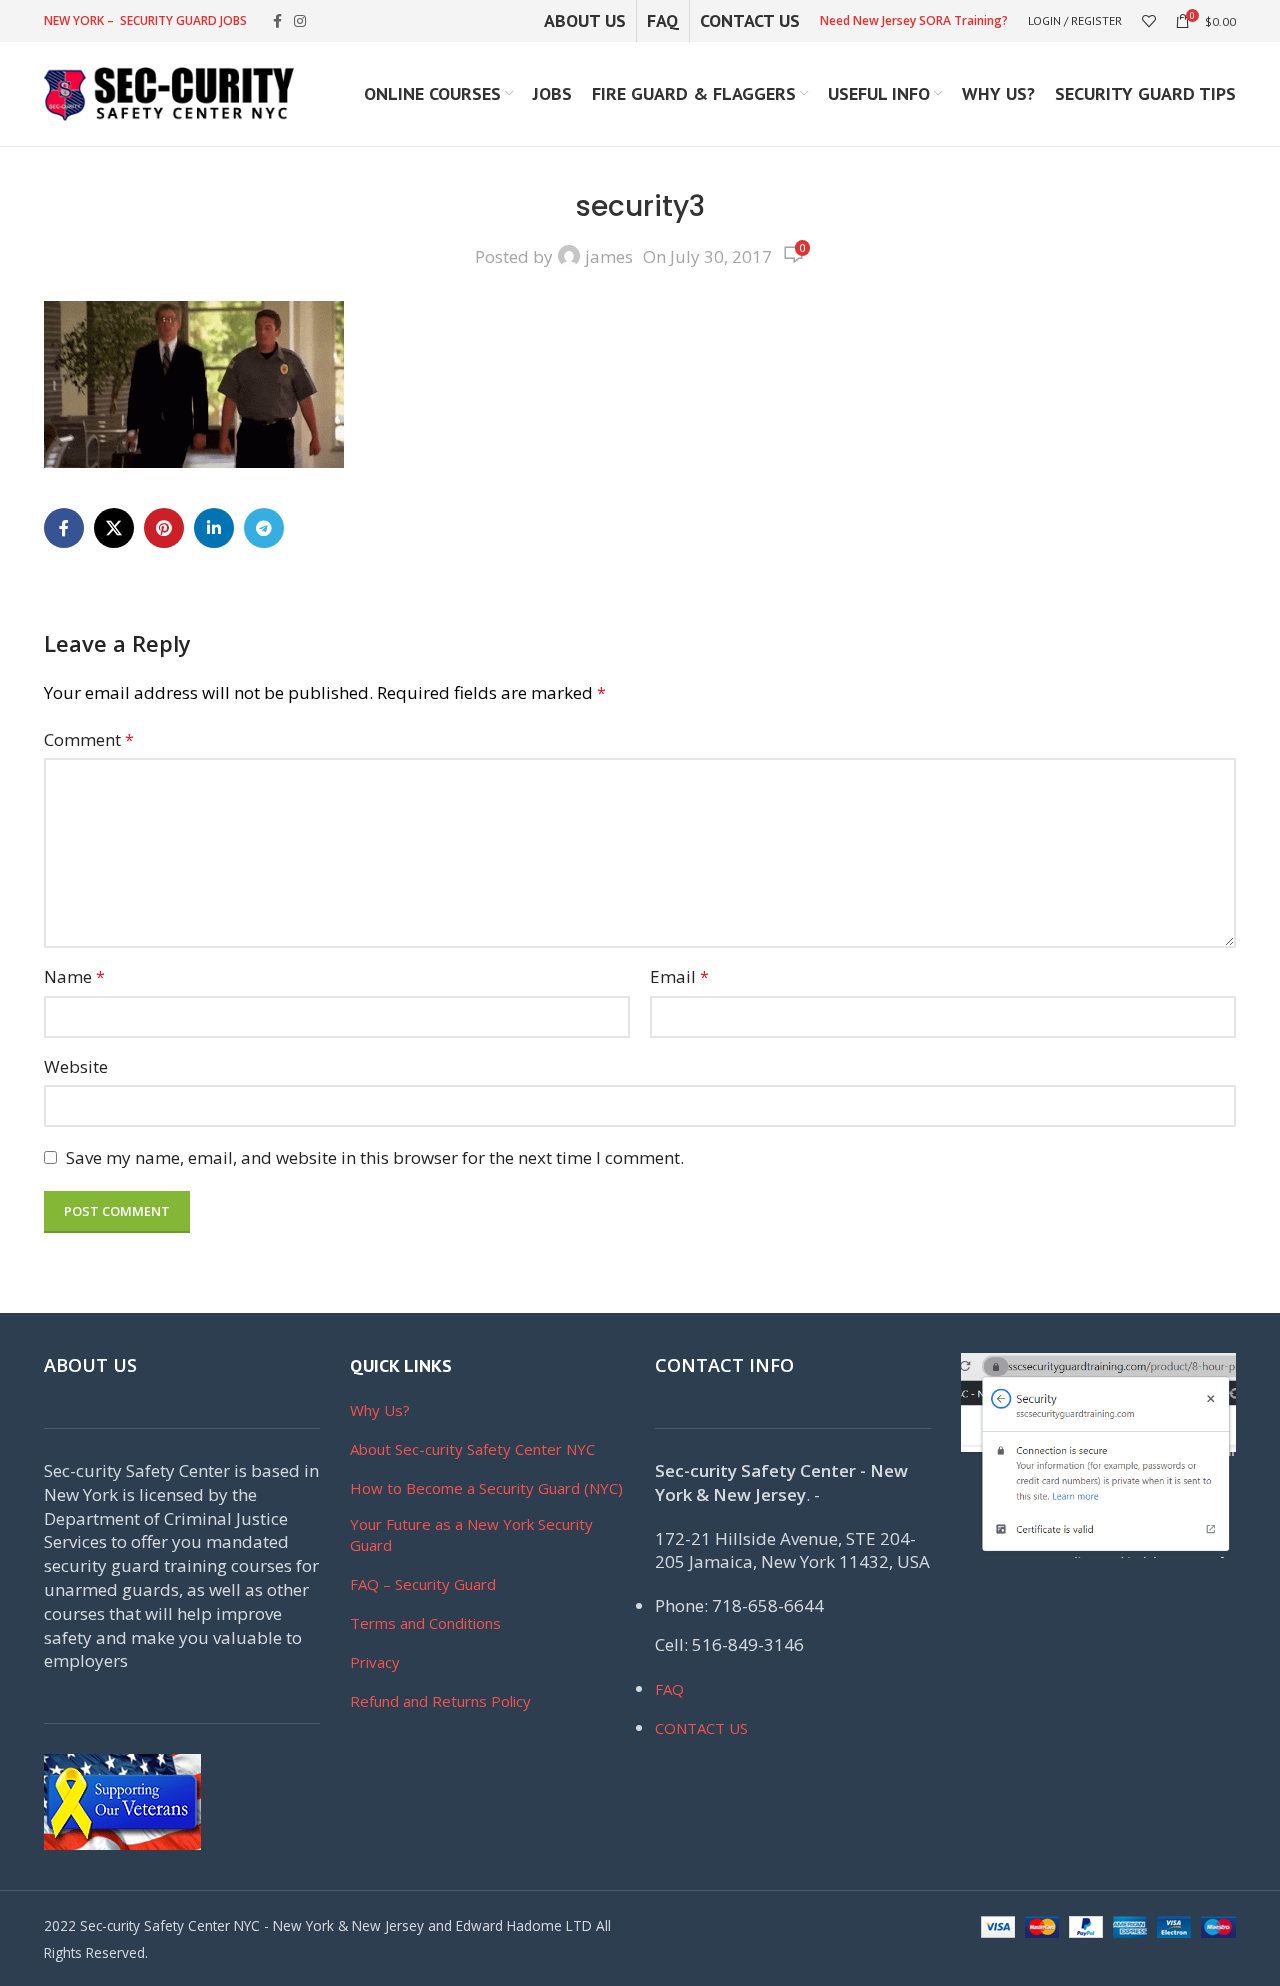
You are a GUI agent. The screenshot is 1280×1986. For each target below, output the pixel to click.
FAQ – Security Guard (423, 1584)
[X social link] (114, 528)
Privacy (375, 1662)
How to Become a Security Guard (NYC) (486, 1488)
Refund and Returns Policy (440, 1701)
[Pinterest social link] (164, 528)
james (609, 256)
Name (74, 976)
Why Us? (380, 1410)
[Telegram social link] (264, 528)
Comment (89, 739)
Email (679, 976)
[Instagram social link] (300, 21)
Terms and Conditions (425, 1623)
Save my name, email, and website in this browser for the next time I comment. (375, 1157)
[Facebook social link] (277, 21)
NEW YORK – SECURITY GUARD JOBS (145, 20)
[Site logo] (169, 92)
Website (76, 1066)
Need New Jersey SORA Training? (914, 20)
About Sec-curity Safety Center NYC (472, 1449)
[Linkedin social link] (214, 528)
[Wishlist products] (1149, 21)
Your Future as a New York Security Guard (471, 1534)
